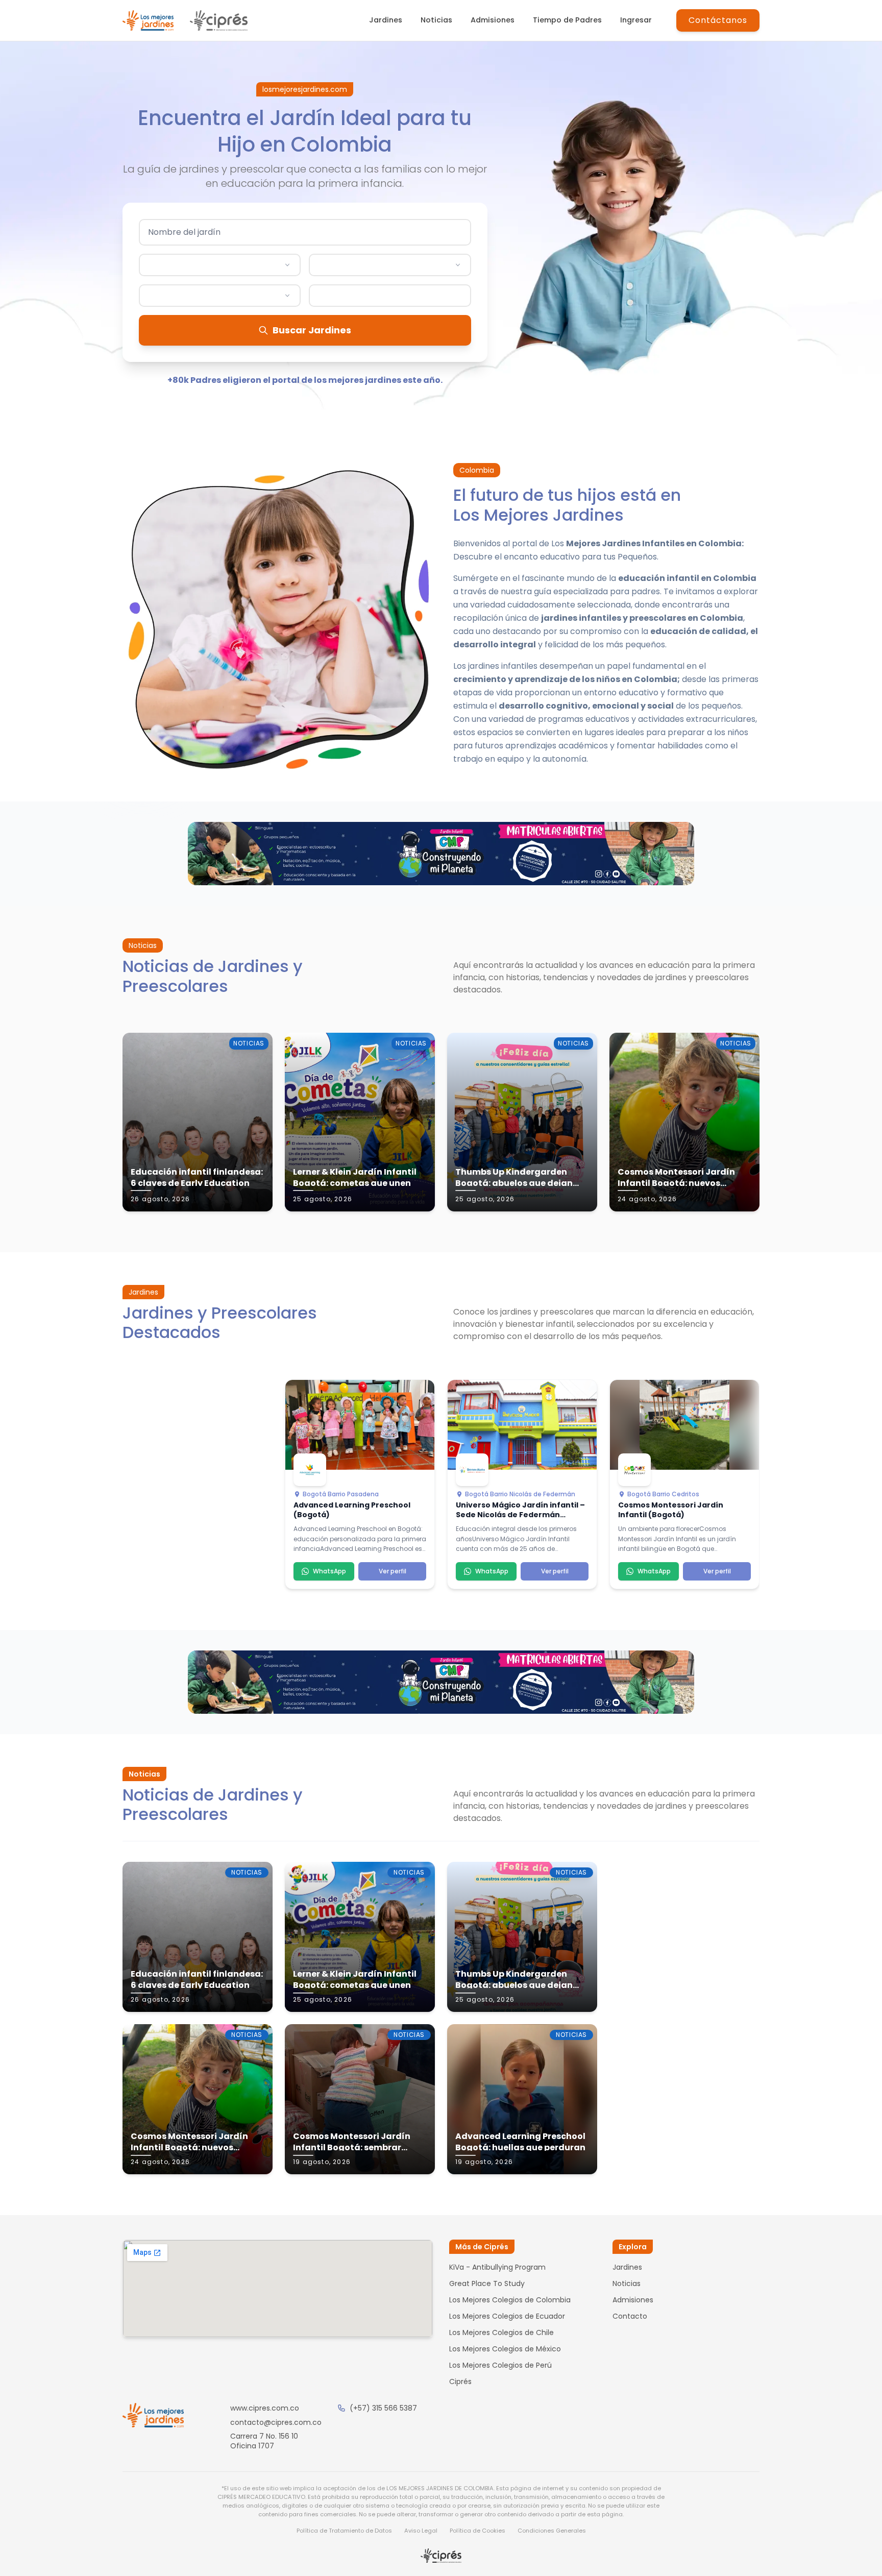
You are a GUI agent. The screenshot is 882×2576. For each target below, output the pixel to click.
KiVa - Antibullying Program (497, 2267)
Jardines (386, 20)
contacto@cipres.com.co (276, 2422)
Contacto (630, 2316)
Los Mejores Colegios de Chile (501, 2332)
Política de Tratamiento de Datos (344, 2531)
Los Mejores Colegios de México (505, 2349)
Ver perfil (393, 1571)
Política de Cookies (477, 2531)
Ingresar (636, 20)
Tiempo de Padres (567, 20)
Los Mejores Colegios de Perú (500, 2365)
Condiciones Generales (552, 2531)
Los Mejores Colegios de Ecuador (507, 2316)
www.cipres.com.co (265, 2408)
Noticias (436, 20)
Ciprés (460, 2381)
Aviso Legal (421, 2531)
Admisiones (493, 20)
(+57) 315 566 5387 (383, 2408)
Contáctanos (718, 20)
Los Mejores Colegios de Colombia (510, 2300)
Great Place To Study (487, 2283)
